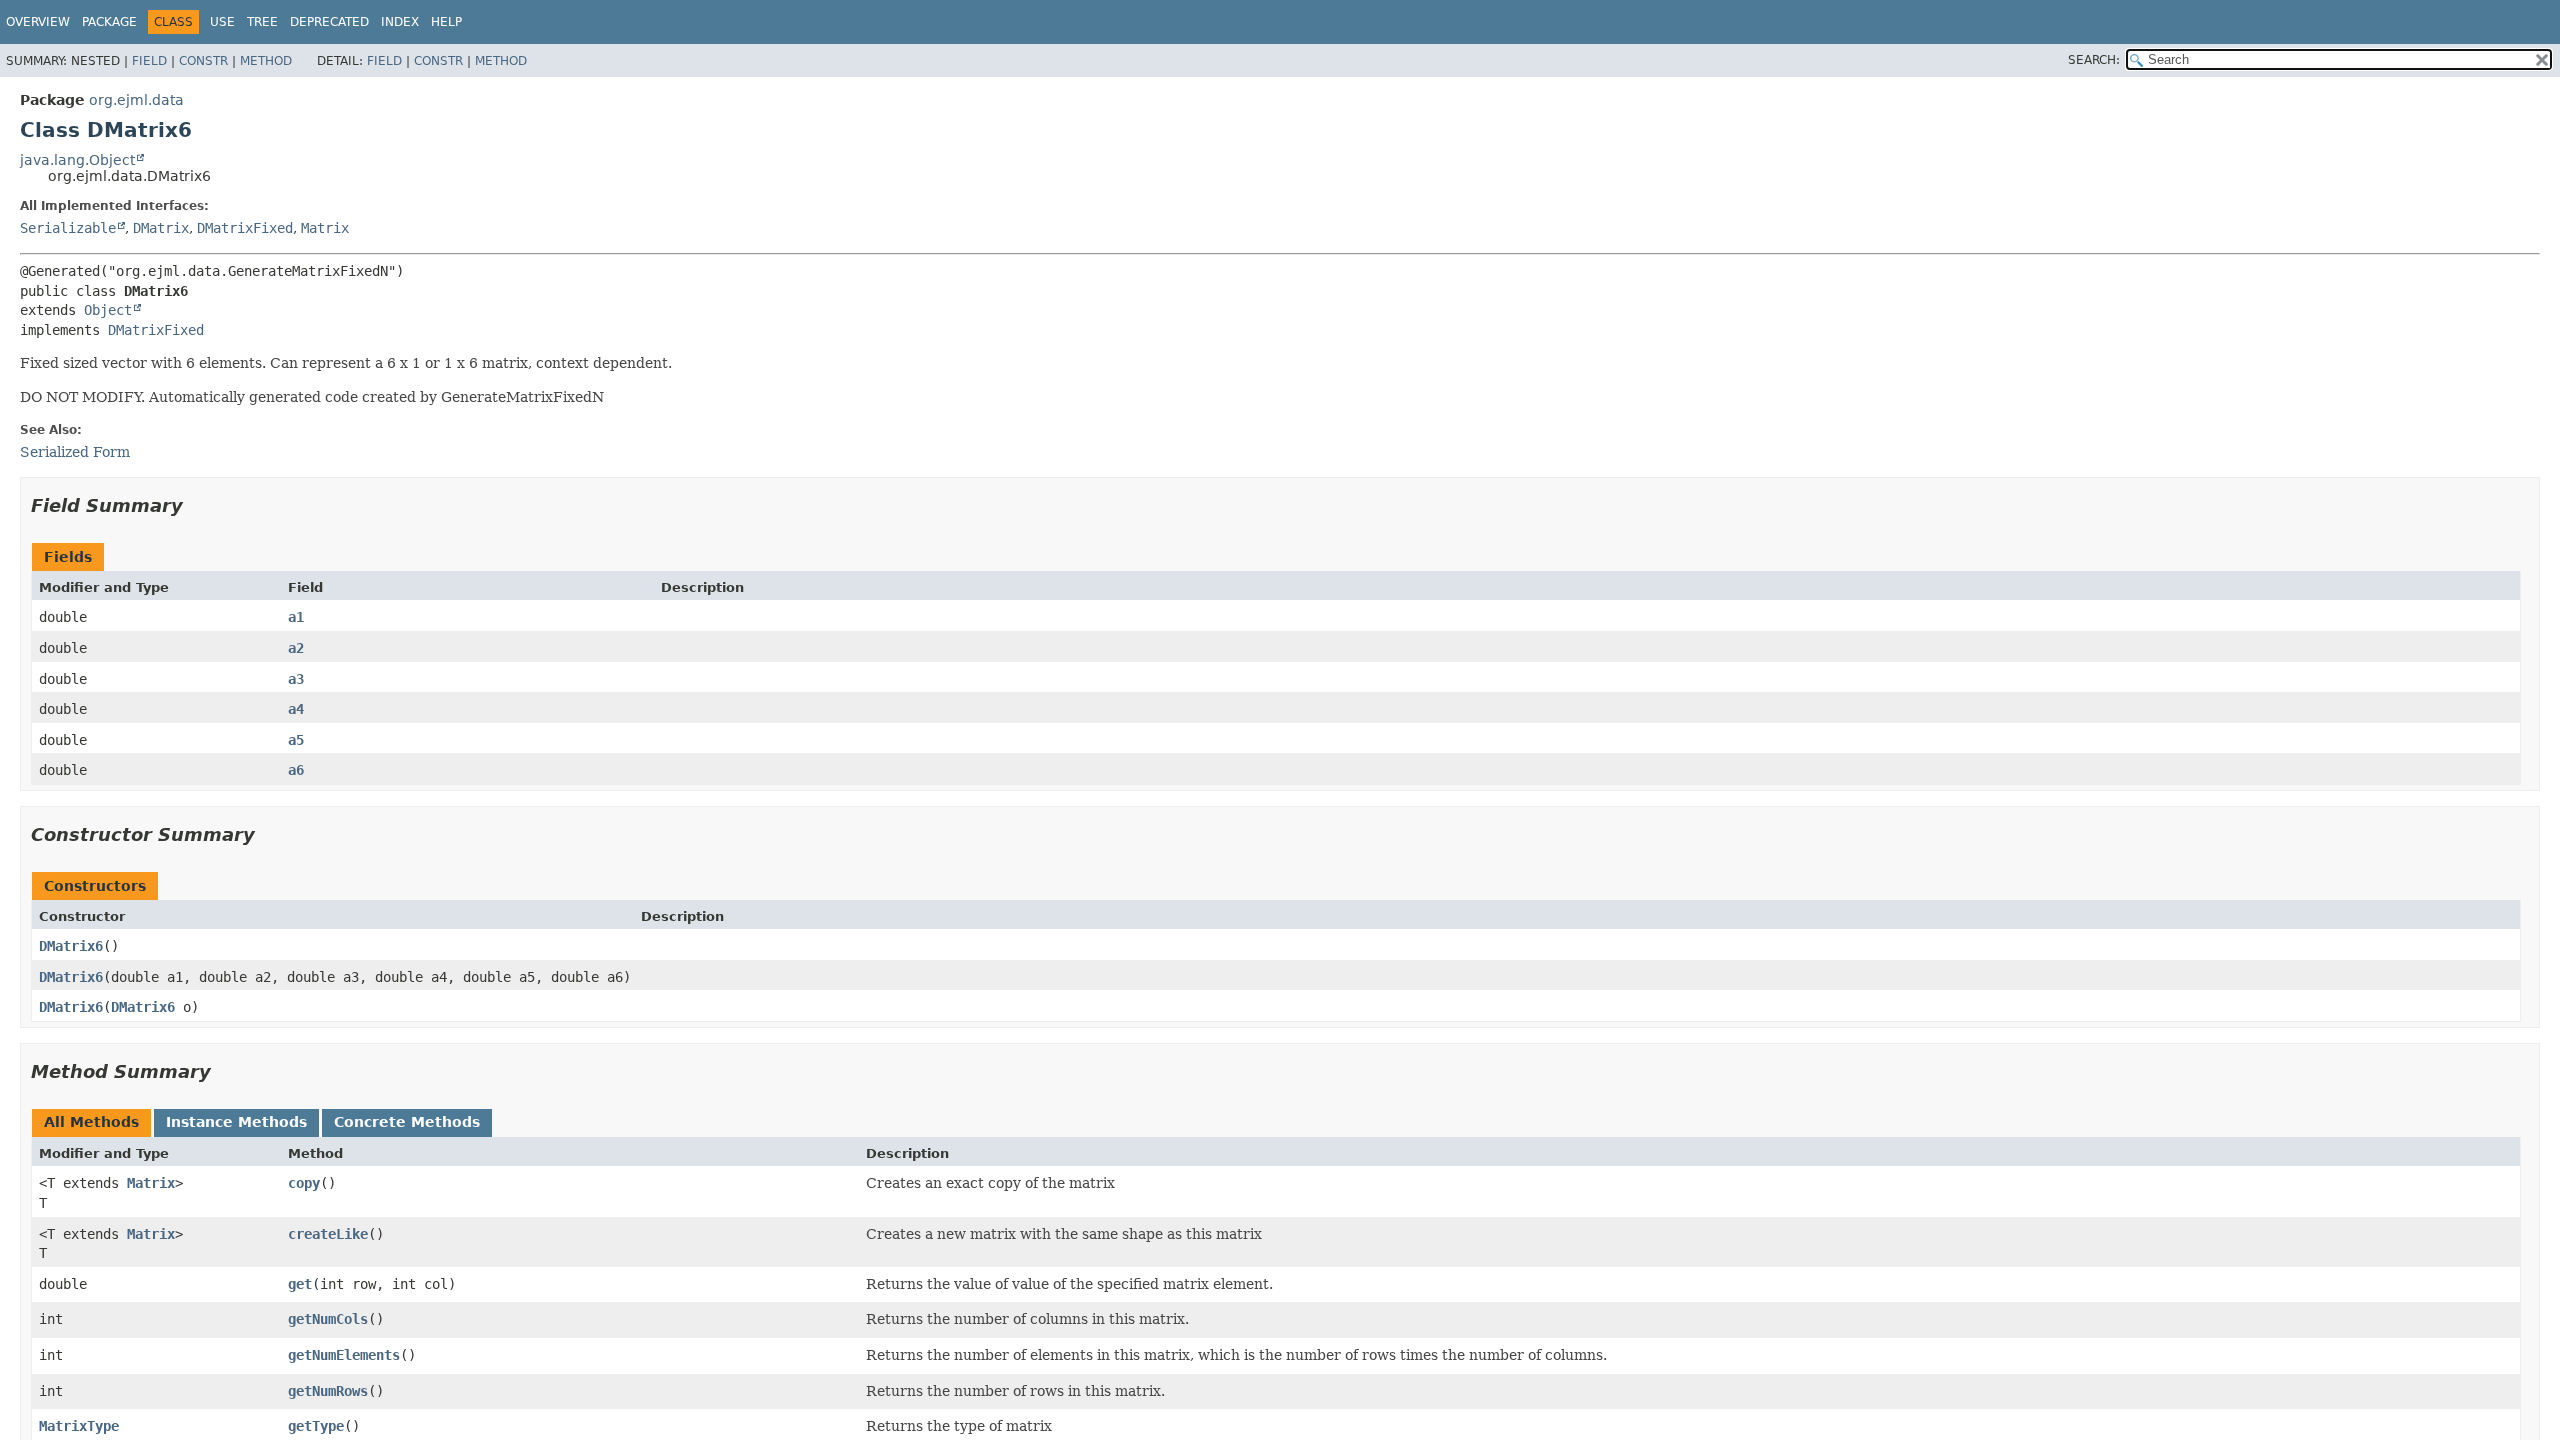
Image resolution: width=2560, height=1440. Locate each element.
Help (446, 22)
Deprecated (329, 22)
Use (222, 22)
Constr (203, 61)
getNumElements (344, 1355)
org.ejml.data (136, 100)
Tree (262, 22)
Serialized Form (75, 452)
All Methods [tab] (91, 1122)
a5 (296, 740)
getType (316, 1426)
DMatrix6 (71, 946)
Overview (38, 22)
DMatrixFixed (245, 228)
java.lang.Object (77, 160)
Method (266, 61)
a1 (296, 617)
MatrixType (79, 1426)
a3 (296, 679)
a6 (296, 770)
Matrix (325, 228)
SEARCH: (2094, 60)
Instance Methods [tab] (236, 1122)
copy (304, 1183)
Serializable (68, 228)
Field (149, 61)
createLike (328, 1234)
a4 (296, 709)
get (300, 1284)
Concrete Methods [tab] (407, 1122)
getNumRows (328, 1391)
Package (109, 22)
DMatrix (161, 228)
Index (400, 22)
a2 (296, 648)
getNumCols (328, 1319)
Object (108, 310)
